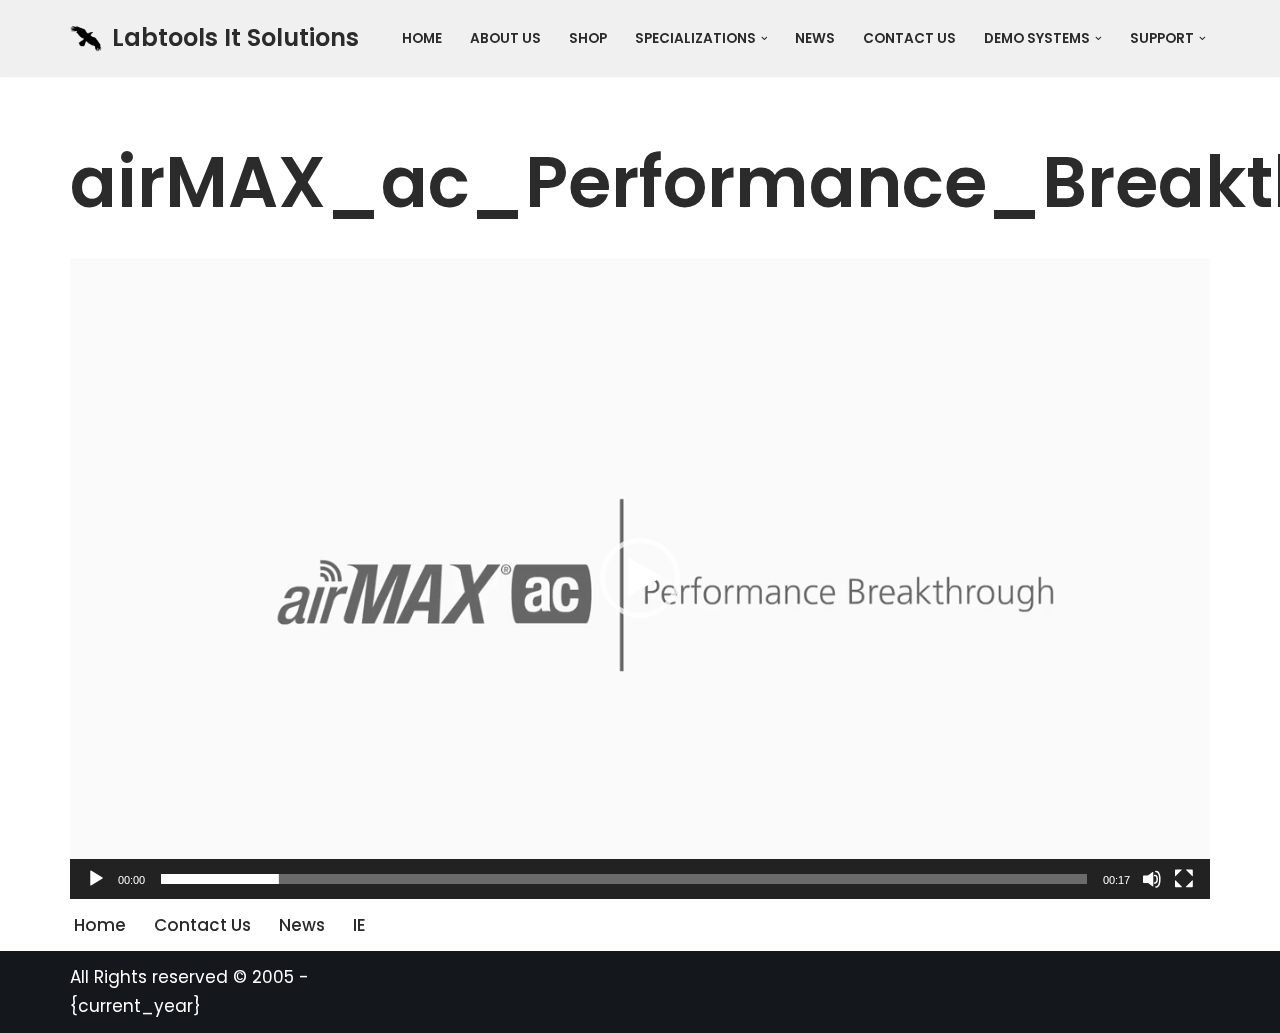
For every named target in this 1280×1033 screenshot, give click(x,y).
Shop (588, 38)
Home (422, 38)
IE (359, 925)
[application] (640, 578)
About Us (505, 38)
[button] (764, 38)
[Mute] (1152, 879)
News (815, 38)
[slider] (624, 879)
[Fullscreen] (1184, 879)
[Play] (96, 879)
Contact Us (909, 38)
